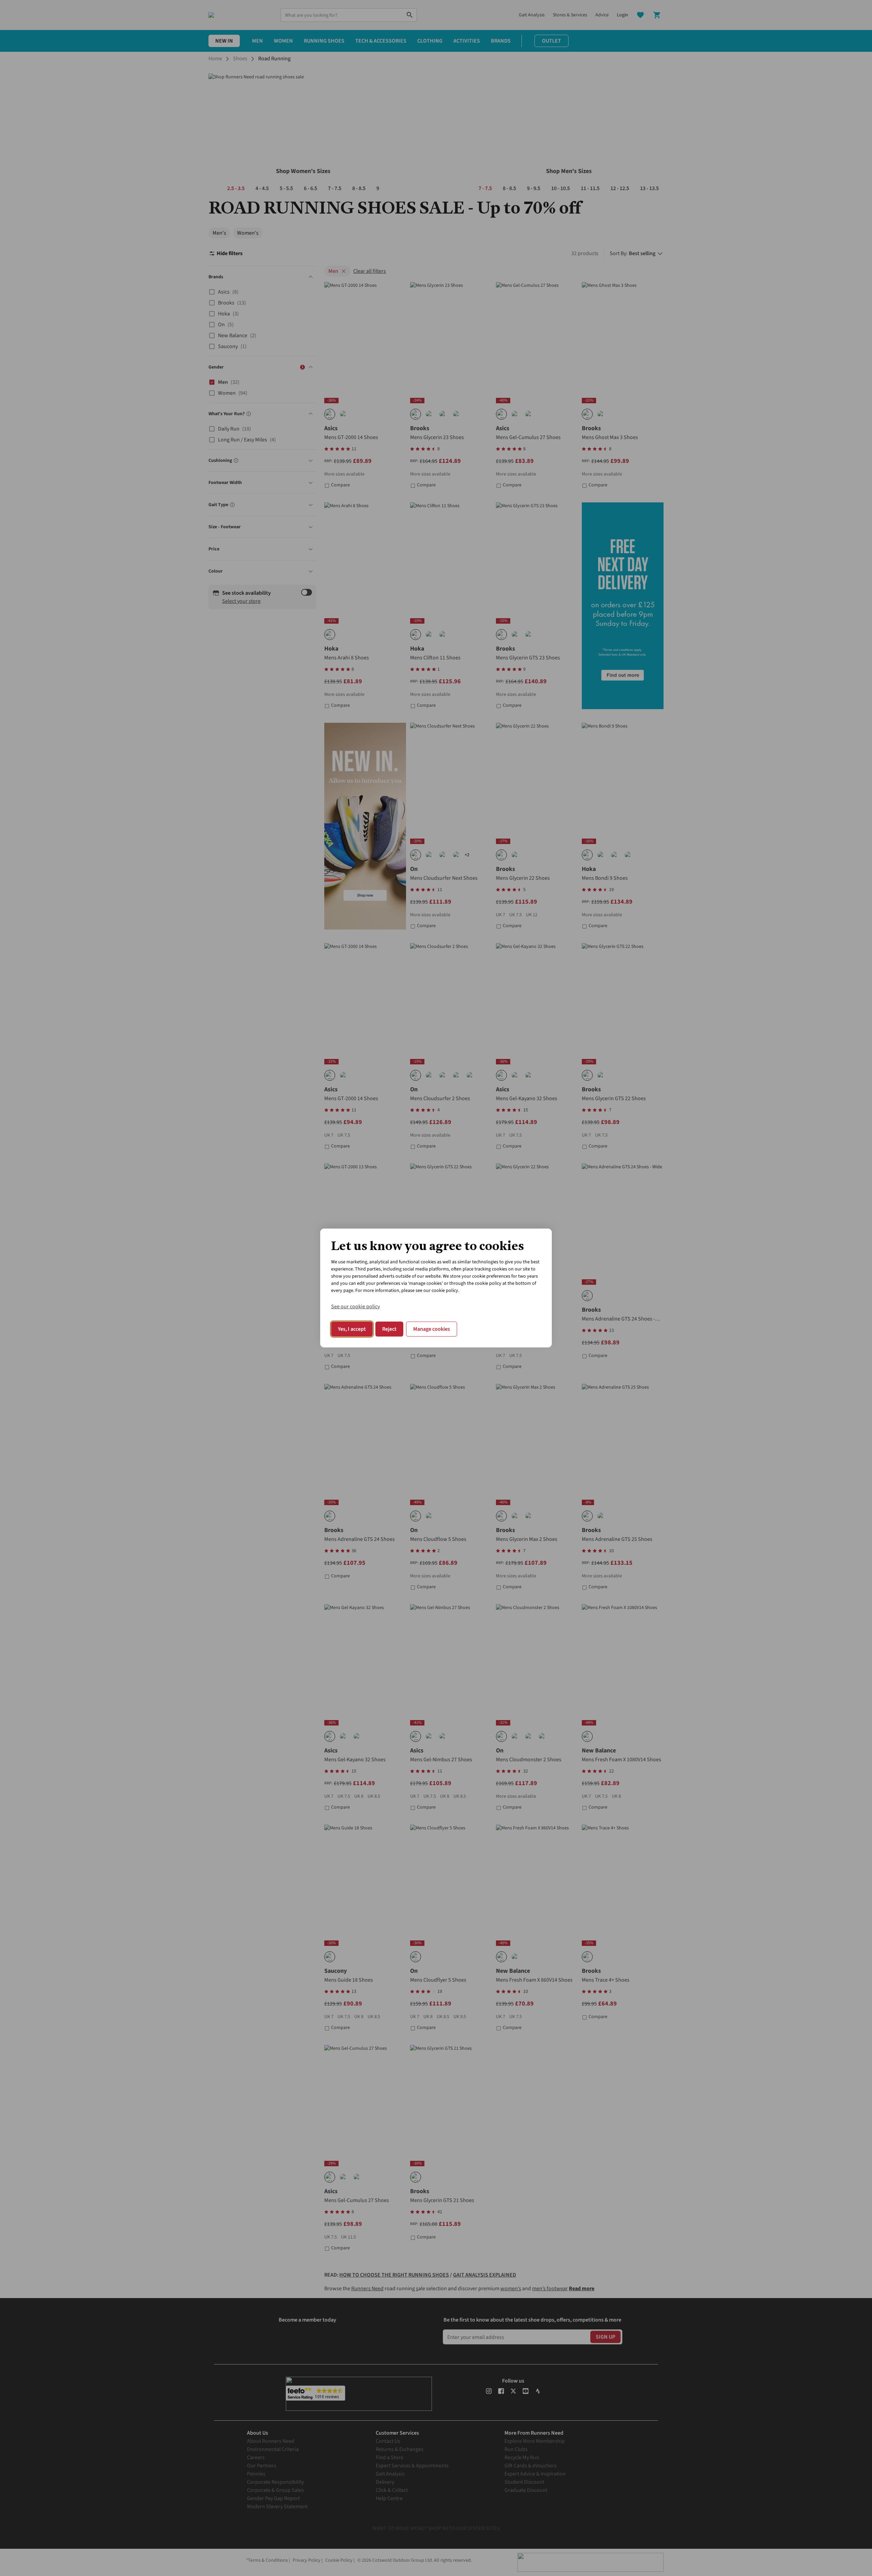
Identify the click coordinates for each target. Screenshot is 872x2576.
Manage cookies (432, 1329)
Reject (389, 1329)
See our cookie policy (355, 1307)
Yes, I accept (352, 1329)
